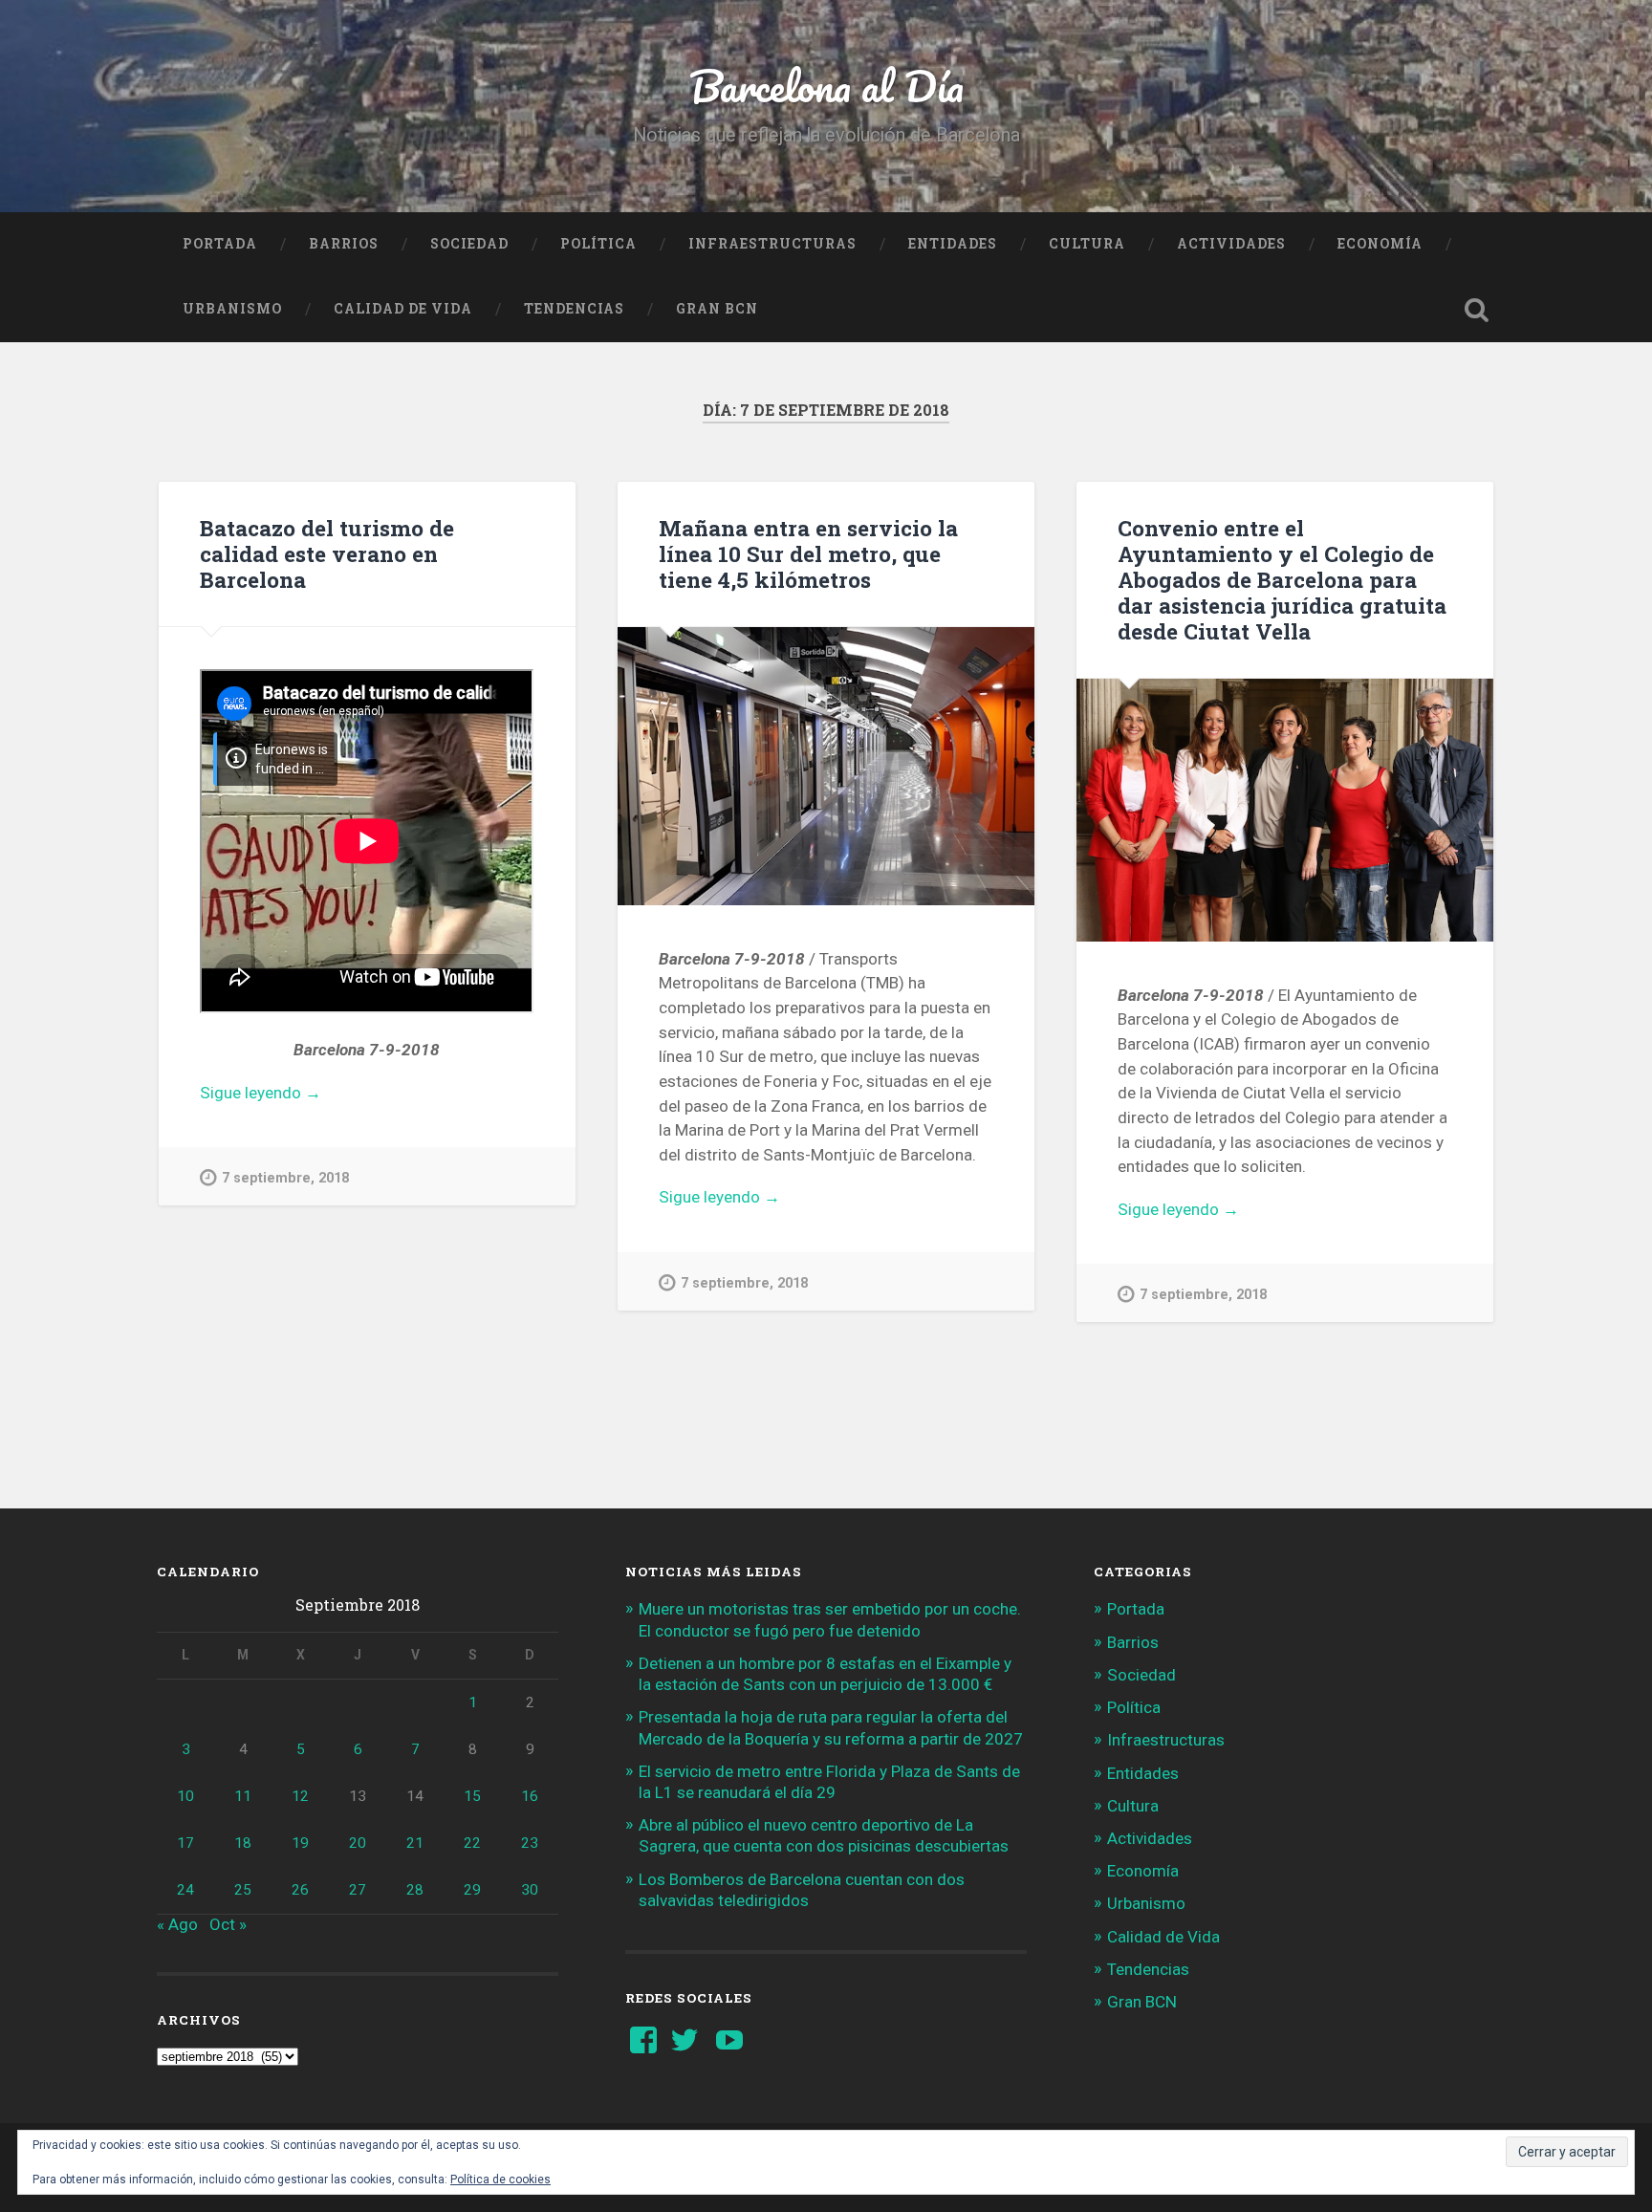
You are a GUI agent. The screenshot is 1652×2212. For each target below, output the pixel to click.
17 (185, 1843)
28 (415, 1890)
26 (300, 1890)
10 (185, 1796)
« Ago (177, 1924)
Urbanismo (232, 309)
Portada (220, 244)
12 (300, 1796)
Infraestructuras (772, 244)
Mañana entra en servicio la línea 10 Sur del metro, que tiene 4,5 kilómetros (808, 553)
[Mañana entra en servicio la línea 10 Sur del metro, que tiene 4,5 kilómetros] (826, 766)
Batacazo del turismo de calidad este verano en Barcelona (327, 553)
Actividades (1231, 244)
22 (472, 1843)
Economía (1380, 244)
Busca (1476, 310)
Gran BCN (717, 309)
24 (185, 1890)
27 (358, 1890)
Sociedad (469, 244)
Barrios (344, 244)
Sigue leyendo (292, 1094)
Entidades (953, 244)
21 (415, 1843)
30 (530, 1890)
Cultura (1087, 244)
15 (472, 1796)
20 (358, 1843)
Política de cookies (500, 2179)
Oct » (228, 1924)
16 (530, 1796)
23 (530, 1843)
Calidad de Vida (403, 309)
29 (472, 1890)
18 (243, 1843)
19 (300, 1843)
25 (243, 1890)
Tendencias (574, 309)
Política (598, 244)
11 (243, 1796)
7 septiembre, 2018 (285, 1178)
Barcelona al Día (826, 86)
